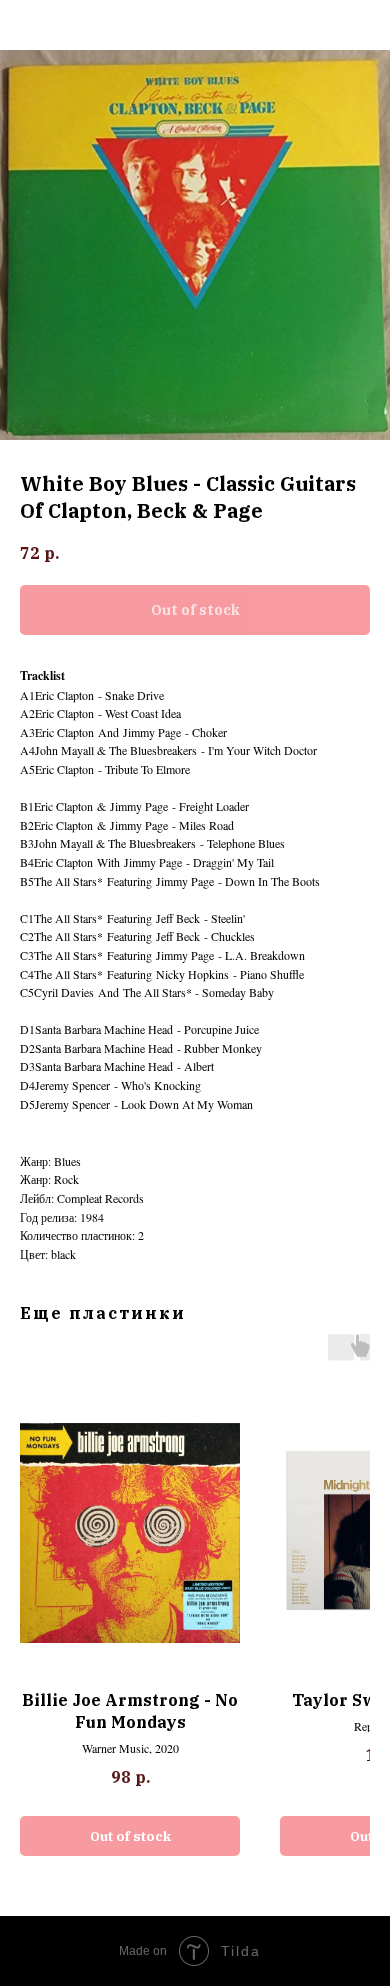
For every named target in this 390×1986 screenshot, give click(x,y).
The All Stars (65, 881)
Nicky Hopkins (192, 974)
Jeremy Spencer (72, 1085)
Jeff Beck (178, 918)
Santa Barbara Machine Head (104, 1029)
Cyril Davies (64, 992)
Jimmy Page (152, 732)
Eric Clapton (64, 695)
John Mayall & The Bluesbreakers (116, 750)
